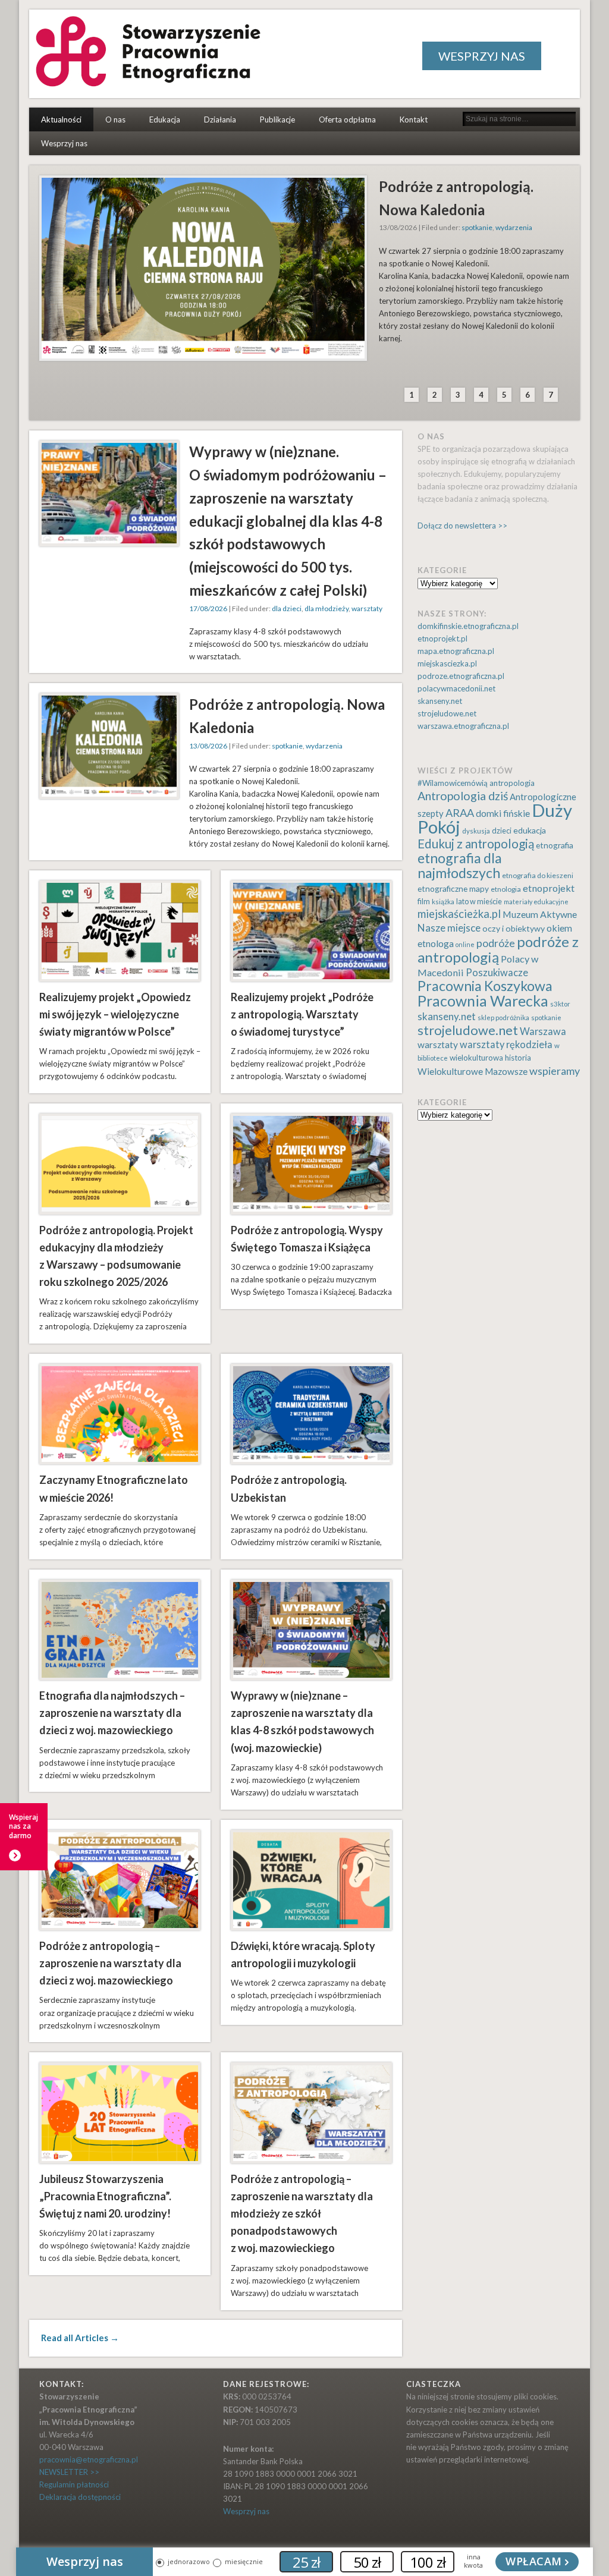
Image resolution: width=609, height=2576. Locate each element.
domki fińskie (503, 813)
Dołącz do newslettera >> (462, 526)
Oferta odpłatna (347, 119)
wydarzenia (514, 227)
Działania (220, 119)
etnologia (506, 889)
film (424, 902)
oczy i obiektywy (514, 928)
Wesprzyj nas (64, 143)
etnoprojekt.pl (442, 639)
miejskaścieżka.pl (459, 914)
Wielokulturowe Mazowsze (473, 1071)
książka (443, 902)
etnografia (555, 845)
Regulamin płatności (74, 2484)
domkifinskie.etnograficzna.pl (468, 626)
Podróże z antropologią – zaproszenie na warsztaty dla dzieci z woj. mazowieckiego (110, 1963)
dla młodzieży (327, 608)
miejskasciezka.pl (447, 663)
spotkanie (477, 227)
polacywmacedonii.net (456, 688)
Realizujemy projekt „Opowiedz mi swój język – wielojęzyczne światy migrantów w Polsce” (115, 1014)
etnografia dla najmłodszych (460, 865)
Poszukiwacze (497, 973)
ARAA (460, 813)
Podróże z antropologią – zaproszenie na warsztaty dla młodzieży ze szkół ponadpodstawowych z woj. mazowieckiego (302, 2214)
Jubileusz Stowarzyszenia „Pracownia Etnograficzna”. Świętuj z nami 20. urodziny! (105, 2196)
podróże (496, 943)
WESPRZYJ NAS (482, 56)
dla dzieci (287, 608)
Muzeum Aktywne (540, 914)
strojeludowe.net (447, 713)
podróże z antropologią (498, 949)
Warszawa (543, 1031)
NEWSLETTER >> (69, 2472)
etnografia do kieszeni (538, 875)
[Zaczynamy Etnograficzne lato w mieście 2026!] (120, 1414)
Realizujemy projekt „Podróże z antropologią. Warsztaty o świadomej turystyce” (302, 1014)
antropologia (512, 783)
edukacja (530, 830)
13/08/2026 (208, 746)
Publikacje (277, 119)
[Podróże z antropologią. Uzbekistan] (311, 1414)
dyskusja (476, 831)
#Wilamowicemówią (453, 783)
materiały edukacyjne (536, 902)
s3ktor (560, 1004)
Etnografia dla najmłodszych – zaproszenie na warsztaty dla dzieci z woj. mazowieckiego (112, 1713)
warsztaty (367, 608)
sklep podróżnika (503, 1017)
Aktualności (61, 119)
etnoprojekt (549, 888)
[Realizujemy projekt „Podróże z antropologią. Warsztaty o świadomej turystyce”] (311, 931)
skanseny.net (440, 701)
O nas (115, 119)
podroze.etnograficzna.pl (461, 676)
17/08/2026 (208, 608)
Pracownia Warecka (483, 1001)
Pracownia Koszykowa (485, 986)
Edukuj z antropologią (476, 844)
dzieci (502, 831)
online (465, 944)
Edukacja (165, 119)
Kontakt (414, 119)
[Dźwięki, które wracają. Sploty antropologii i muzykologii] (311, 1880)
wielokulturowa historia (490, 1058)
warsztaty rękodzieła (506, 1045)
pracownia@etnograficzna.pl (89, 2459)
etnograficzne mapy (453, 888)
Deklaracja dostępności (80, 2497)
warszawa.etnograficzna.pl (463, 726)
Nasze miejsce (449, 928)
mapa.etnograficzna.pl (456, 651)
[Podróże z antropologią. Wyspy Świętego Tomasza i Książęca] (311, 1164)
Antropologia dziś (463, 796)
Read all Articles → (80, 2338)
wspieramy (555, 1071)
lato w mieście (479, 902)
